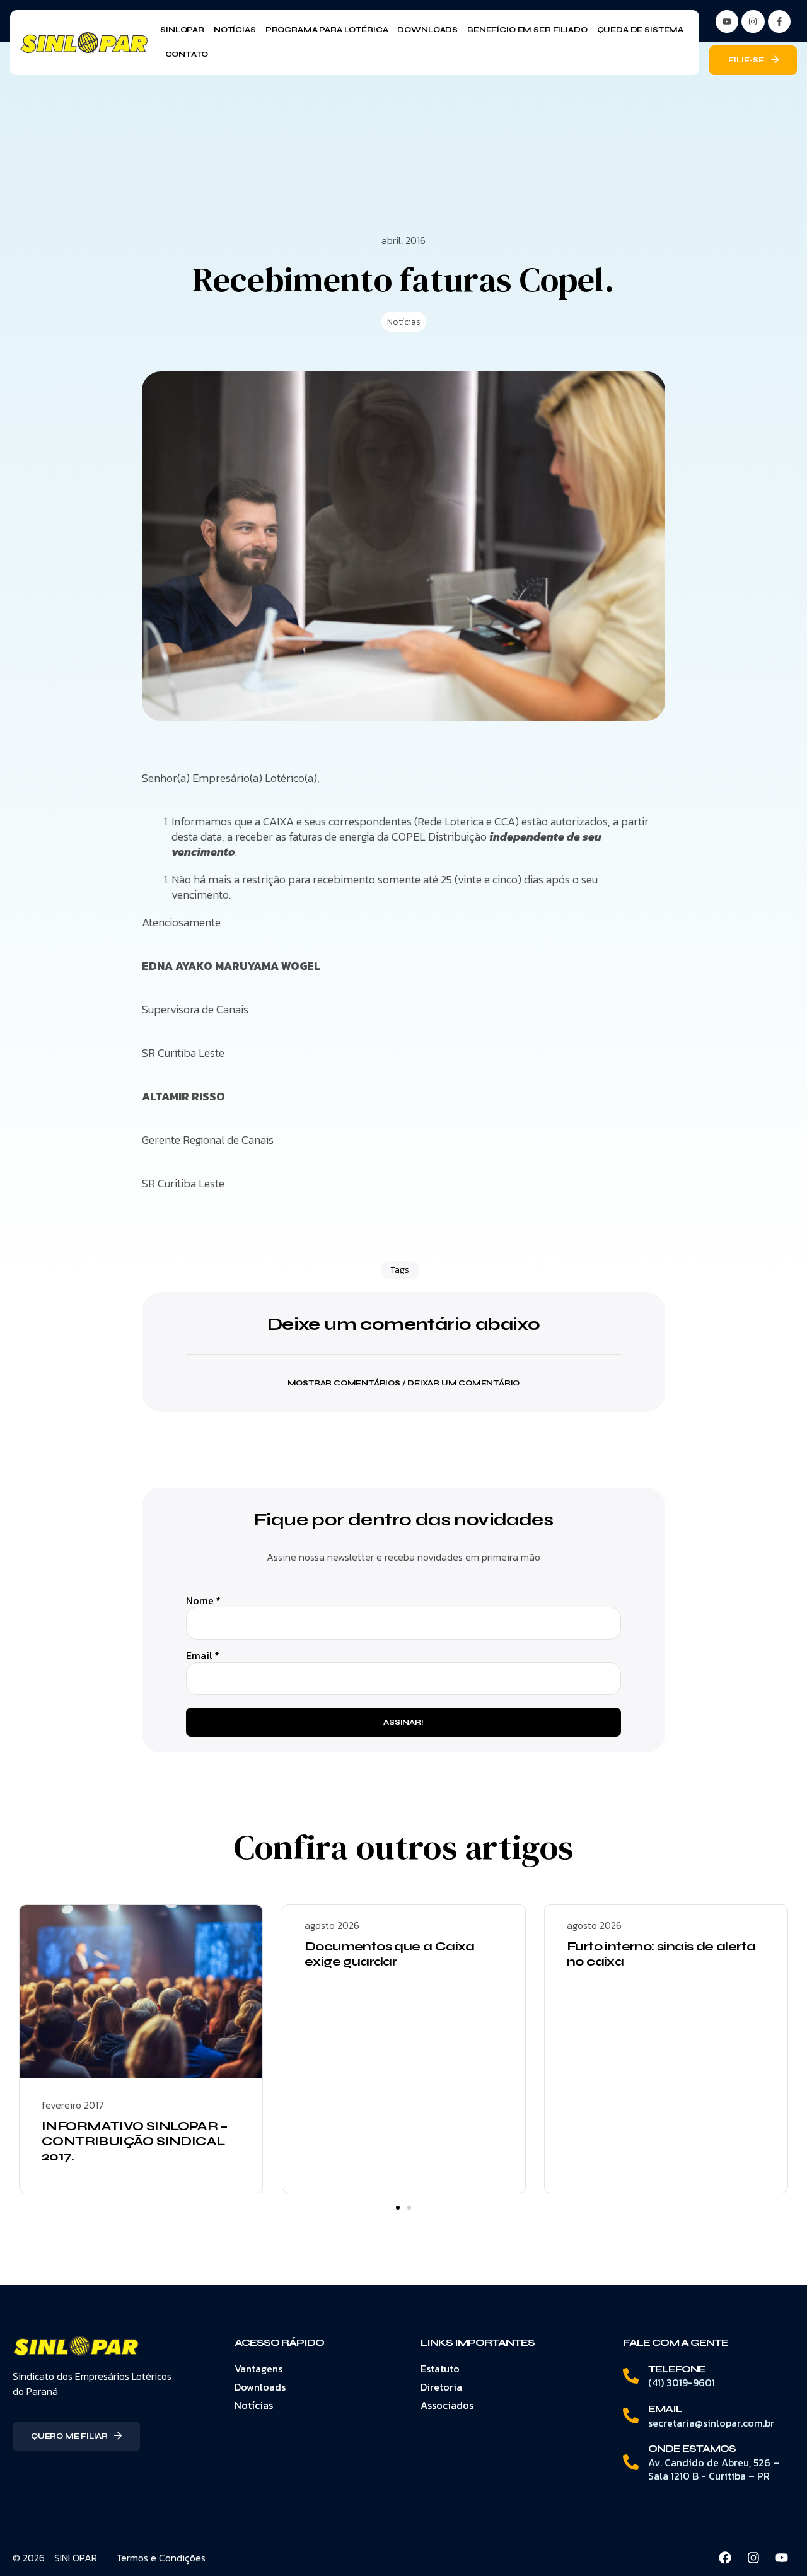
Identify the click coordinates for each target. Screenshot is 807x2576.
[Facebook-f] (779, 21)
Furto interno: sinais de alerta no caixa (661, 1954)
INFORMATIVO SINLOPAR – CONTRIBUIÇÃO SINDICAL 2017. (135, 2141)
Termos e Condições (161, 2558)
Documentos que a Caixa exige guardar (390, 1954)
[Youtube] (782, 2558)
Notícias (404, 322)
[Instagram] (753, 21)
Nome (203, 1601)
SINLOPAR (76, 2558)
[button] (403, 1375)
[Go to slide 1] (398, 2208)
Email (203, 1656)
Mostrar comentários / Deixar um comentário (404, 1383)
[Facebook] (725, 2558)
